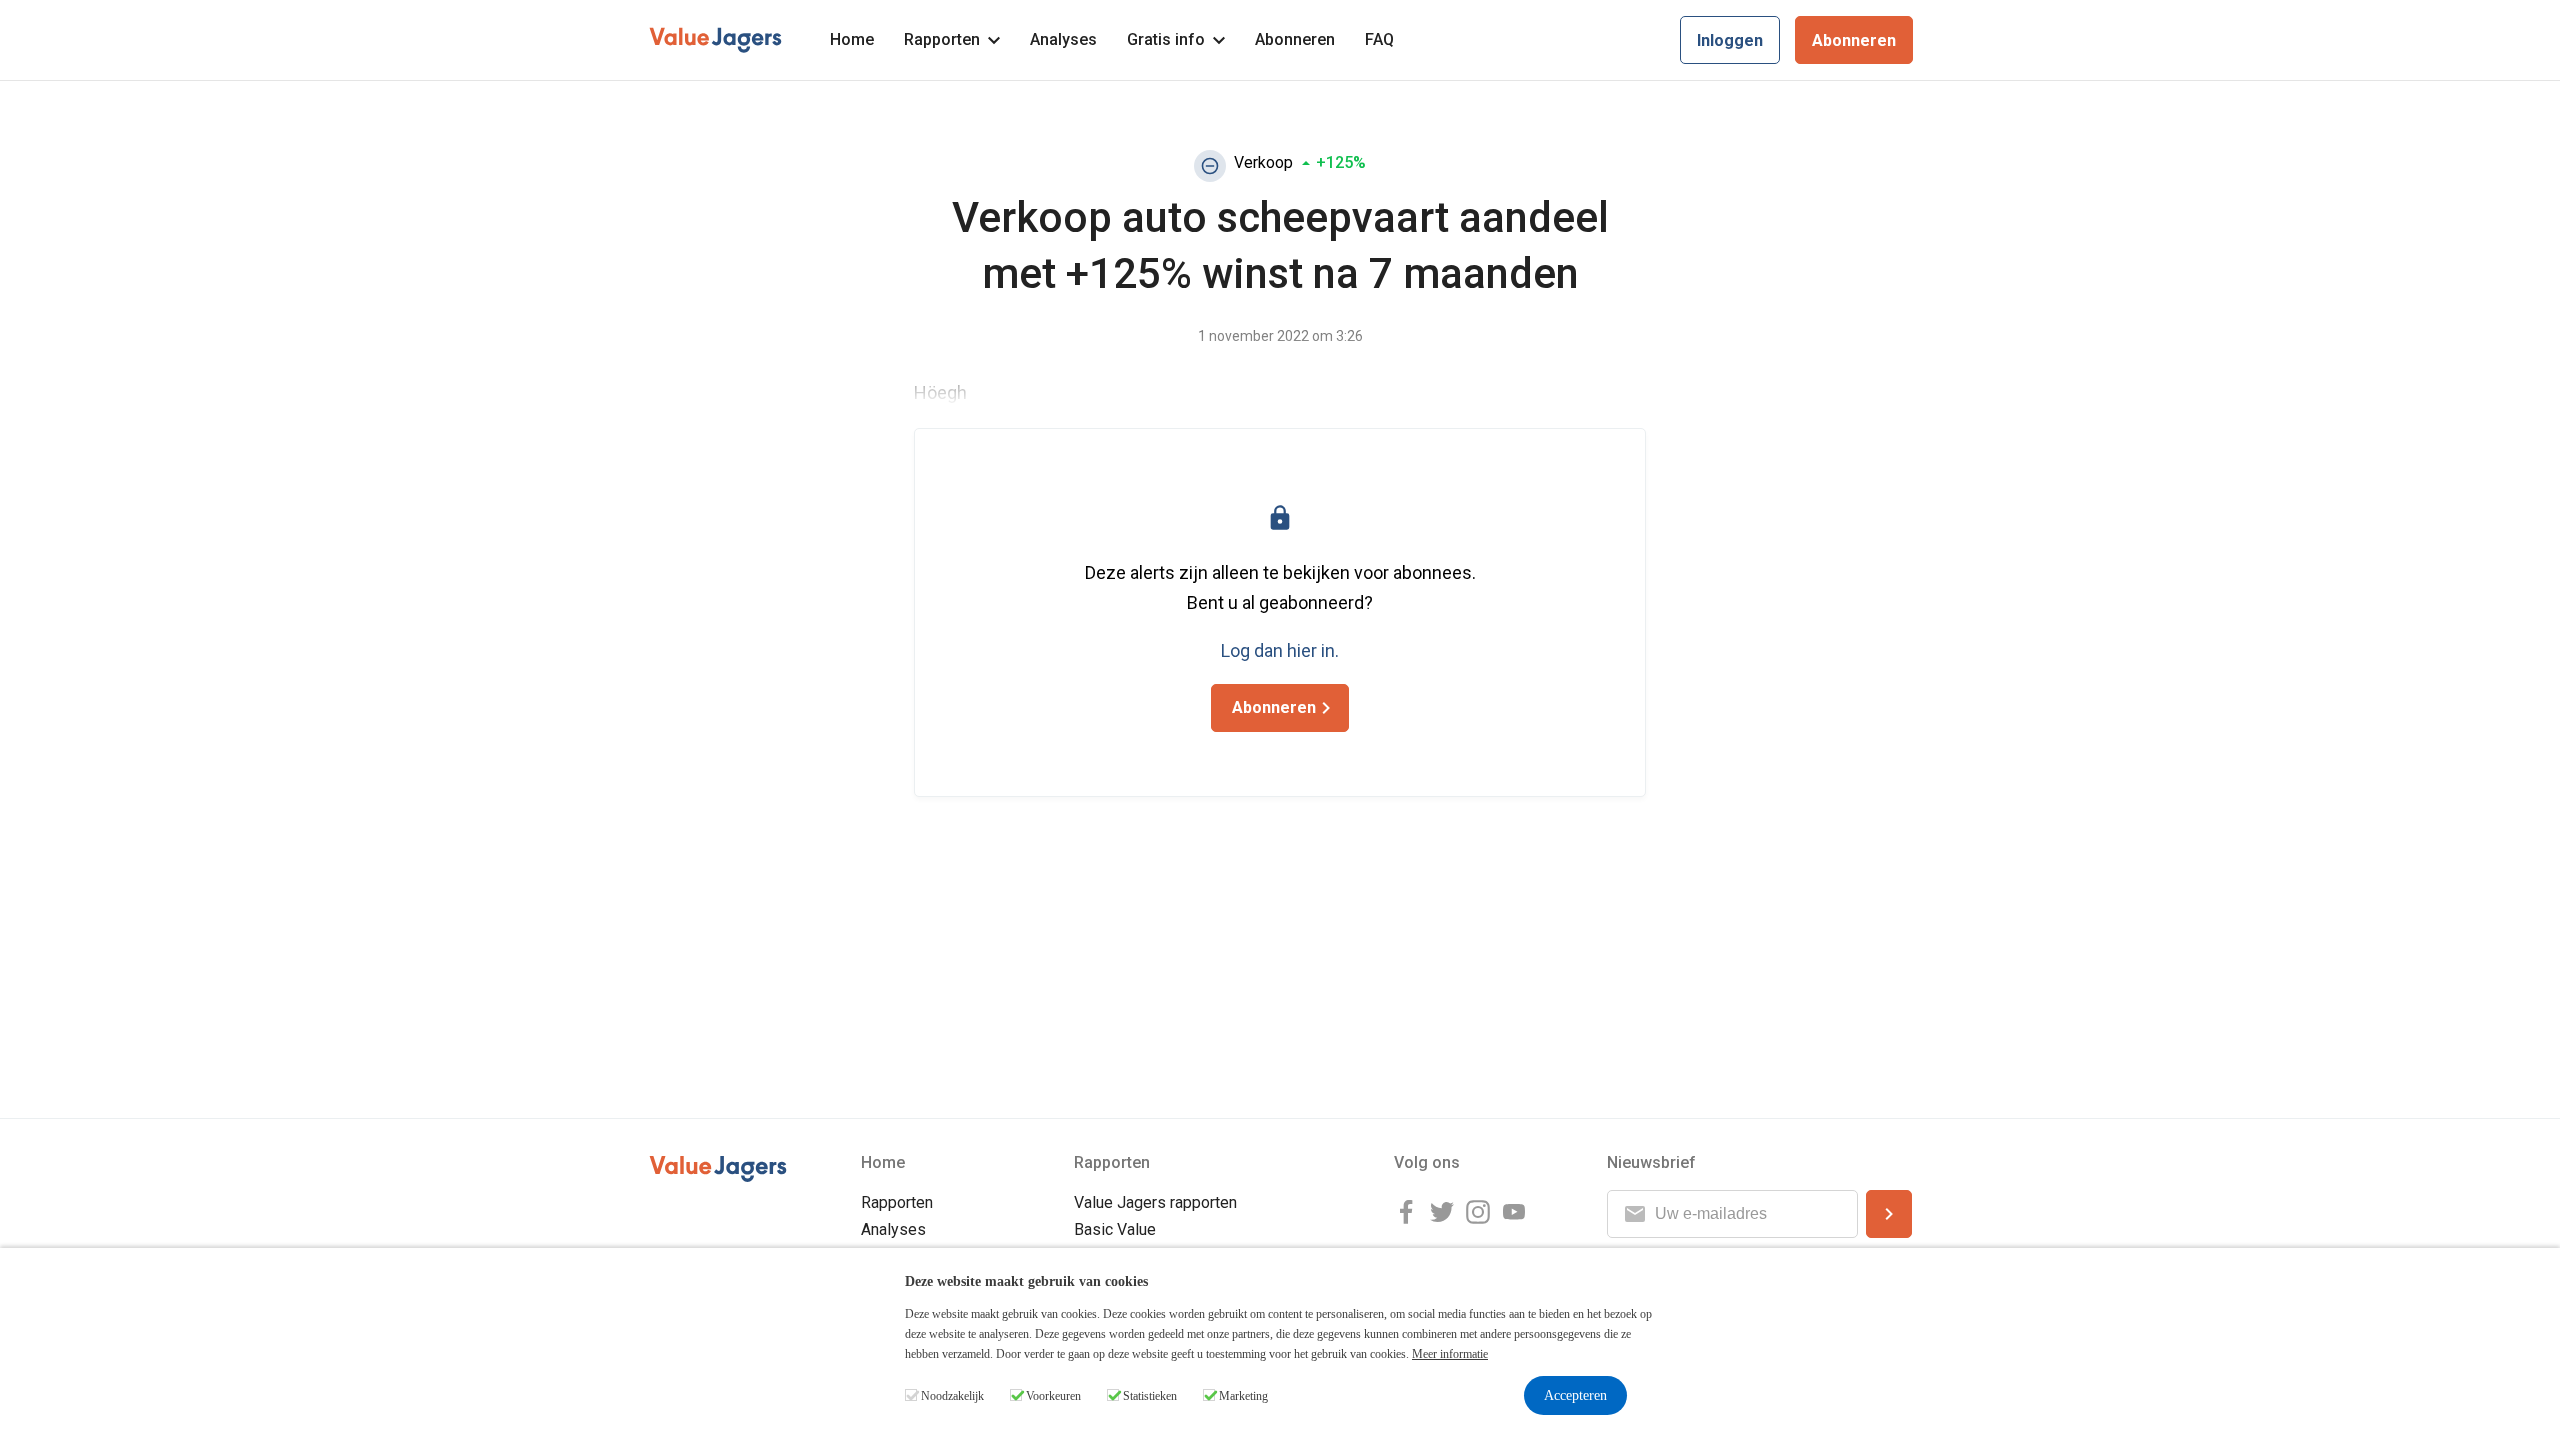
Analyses (1063, 39)
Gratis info (1166, 39)
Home (852, 39)
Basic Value (1115, 1229)
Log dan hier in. (1280, 650)
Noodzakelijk (952, 1396)
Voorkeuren (1053, 1396)
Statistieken (1150, 1396)
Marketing (1243, 1396)
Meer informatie (1450, 1354)
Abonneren (1295, 39)
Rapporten (942, 39)
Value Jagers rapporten (1155, 1202)
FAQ (1379, 39)
